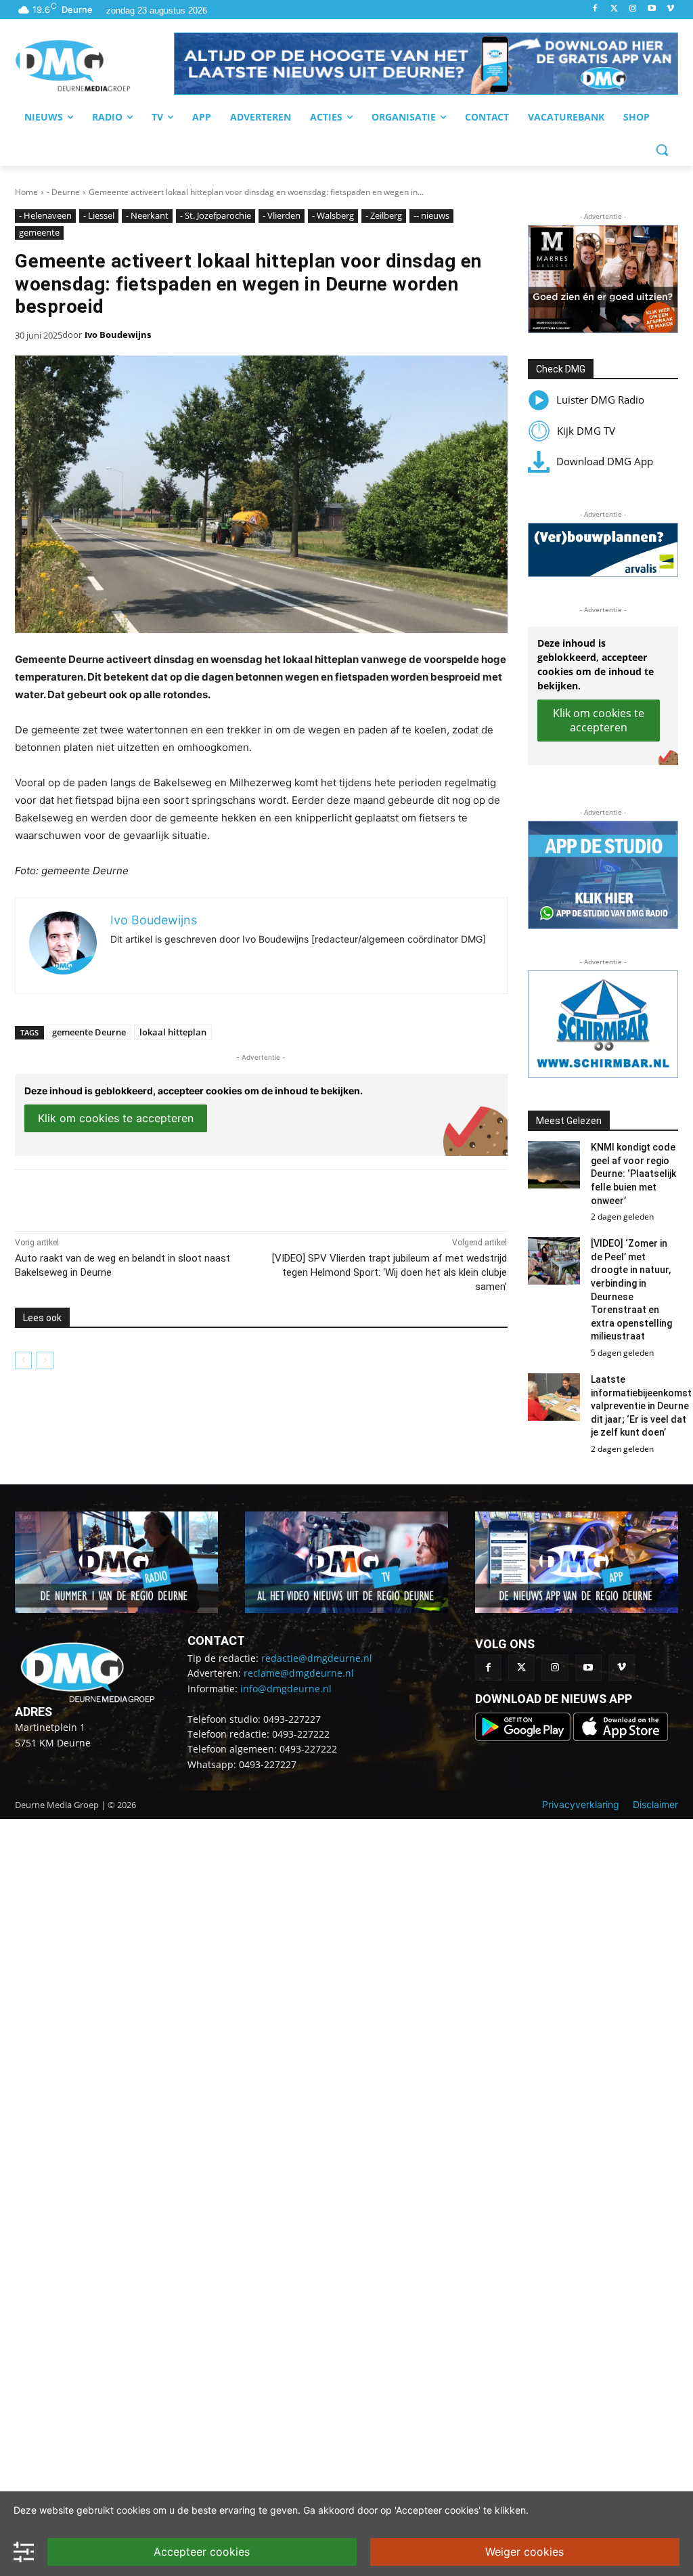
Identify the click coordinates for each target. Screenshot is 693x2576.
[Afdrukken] (202, 1197)
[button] (426, 64)
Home (26, 192)
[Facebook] (595, 9)
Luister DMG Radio (600, 400)
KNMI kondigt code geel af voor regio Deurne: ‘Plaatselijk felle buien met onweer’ (633, 1174)
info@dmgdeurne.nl (286, 1689)
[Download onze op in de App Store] (621, 1737)
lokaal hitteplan (173, 1032)
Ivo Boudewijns (118, 335)
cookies (133, 2510)
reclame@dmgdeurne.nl (299, 1673)
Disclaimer (655, 1804)
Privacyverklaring (581, 1804)
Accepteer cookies (202, 2552)
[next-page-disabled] (45, 1360)
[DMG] (94, 66)
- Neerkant (147, 215)
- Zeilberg (384, 215)
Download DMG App (605, 461)
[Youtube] (651, 9)
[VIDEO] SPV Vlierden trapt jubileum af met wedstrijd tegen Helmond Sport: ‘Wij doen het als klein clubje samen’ (389, 1272)
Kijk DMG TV (586, 431)
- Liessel (99, 215)
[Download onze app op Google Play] (524, 1737)
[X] (139, 1197)
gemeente (39, 232)
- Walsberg (333, 215)
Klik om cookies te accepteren (116, 1118)
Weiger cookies (524, 2552)
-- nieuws (431, 215)
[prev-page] (23, 1360)
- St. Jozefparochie (216, 215)
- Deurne (63, 192)
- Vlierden (282, 215)
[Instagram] (633, 9)
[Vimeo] (670, 9)
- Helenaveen (45, 215)
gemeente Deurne (89, 1032)
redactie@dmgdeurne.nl (317, 1658)
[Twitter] (614, 9)
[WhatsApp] (171, 1197)
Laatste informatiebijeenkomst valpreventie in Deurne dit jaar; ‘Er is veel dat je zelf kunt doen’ (641, 1406)
